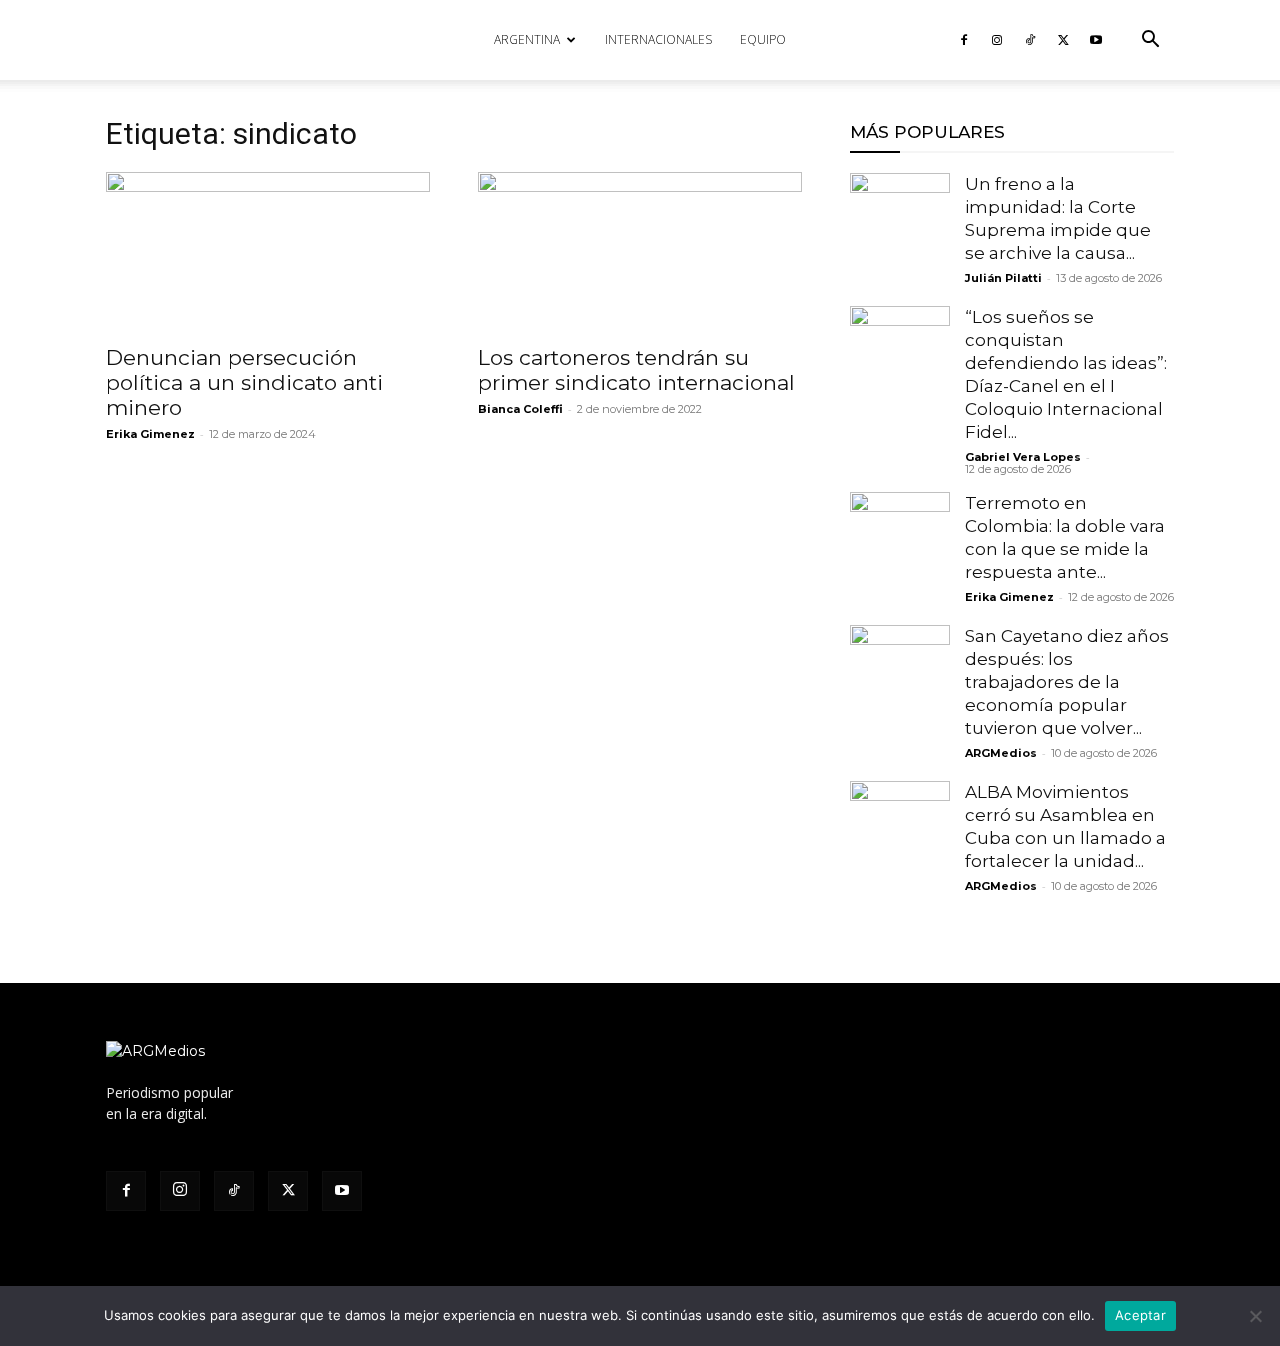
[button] (1150, 41)
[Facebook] (964, 40)
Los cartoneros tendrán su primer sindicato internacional (636, 370)
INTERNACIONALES (658, 39)
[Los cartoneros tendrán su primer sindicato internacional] (640, 252)
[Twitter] (1063, 40)
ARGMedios (1001, 753)
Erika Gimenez (150, 434)
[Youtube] (1096, 40)
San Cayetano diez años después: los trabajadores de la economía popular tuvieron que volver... (1067, 682)
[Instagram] (997, 40)
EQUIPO (763, 39)
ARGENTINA (527, 39)
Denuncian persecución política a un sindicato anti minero (244, 382)
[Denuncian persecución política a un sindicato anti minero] (268, 252)
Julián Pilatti (1003, 278)
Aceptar (1140, 1315)
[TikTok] (1030, 40)
